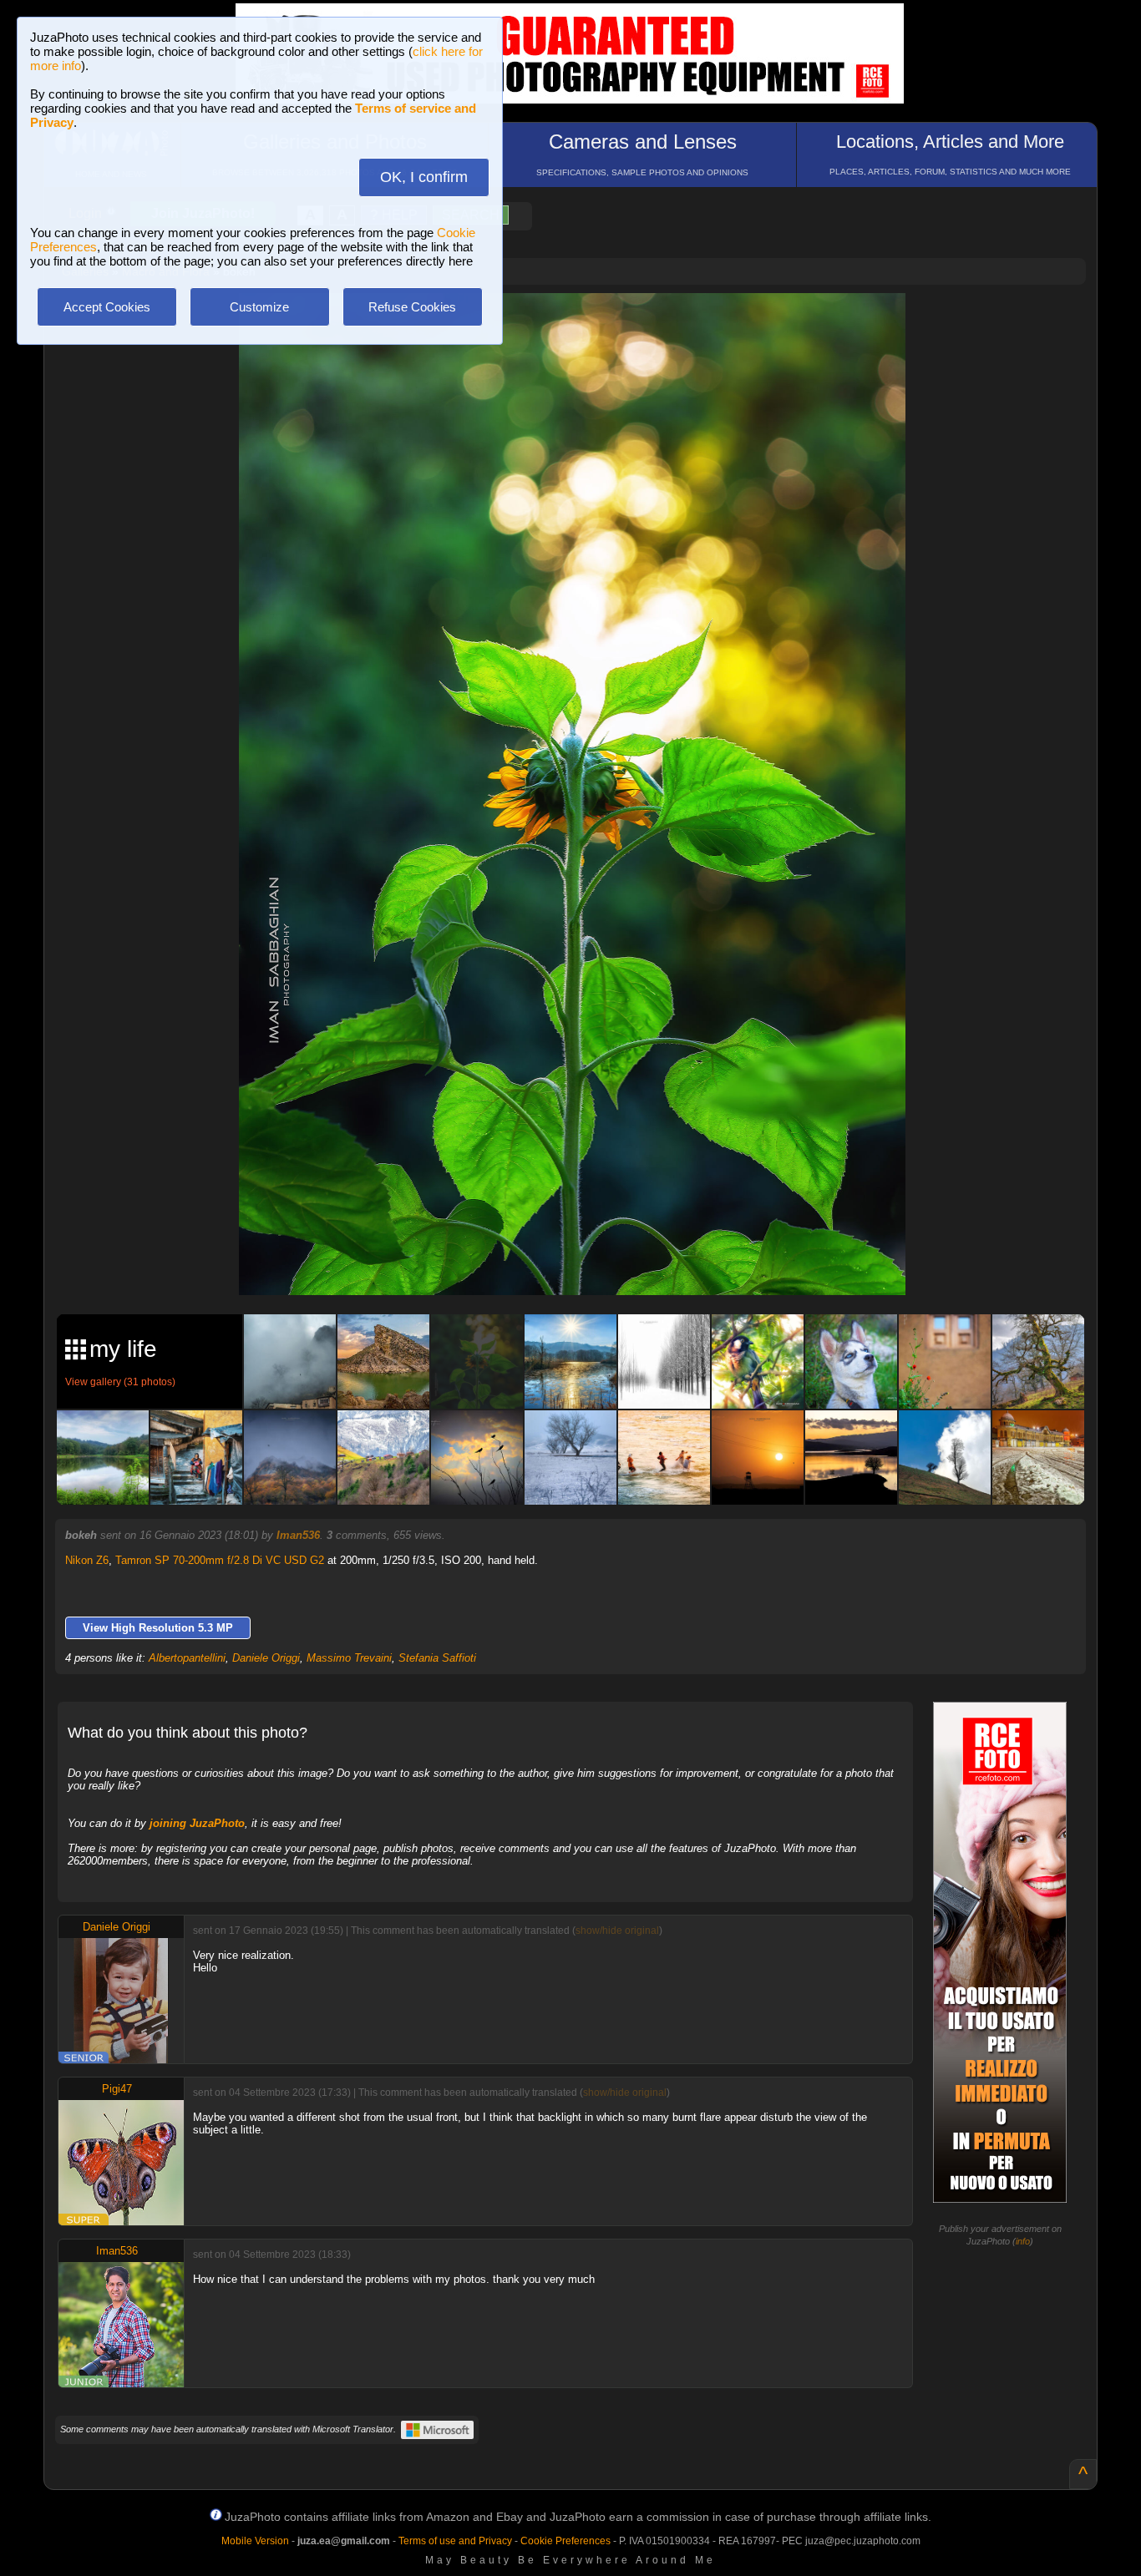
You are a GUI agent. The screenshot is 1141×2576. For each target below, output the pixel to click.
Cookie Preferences (565, 2541)
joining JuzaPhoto (197, 1823)
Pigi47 (117, 2089)
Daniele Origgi (266, 1658)
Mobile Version (255, 2541)
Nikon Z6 (87, 1560)
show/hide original (617, 1931)
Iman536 (298, 1535)
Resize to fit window (582, 323)
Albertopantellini (187, 1658)
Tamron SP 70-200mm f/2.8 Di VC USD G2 (220, 1560)
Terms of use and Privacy (455, 2541)
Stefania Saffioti (437, 1658)
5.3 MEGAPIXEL (584, 1263)
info (1023, 2241)
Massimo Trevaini (349, 1658)
